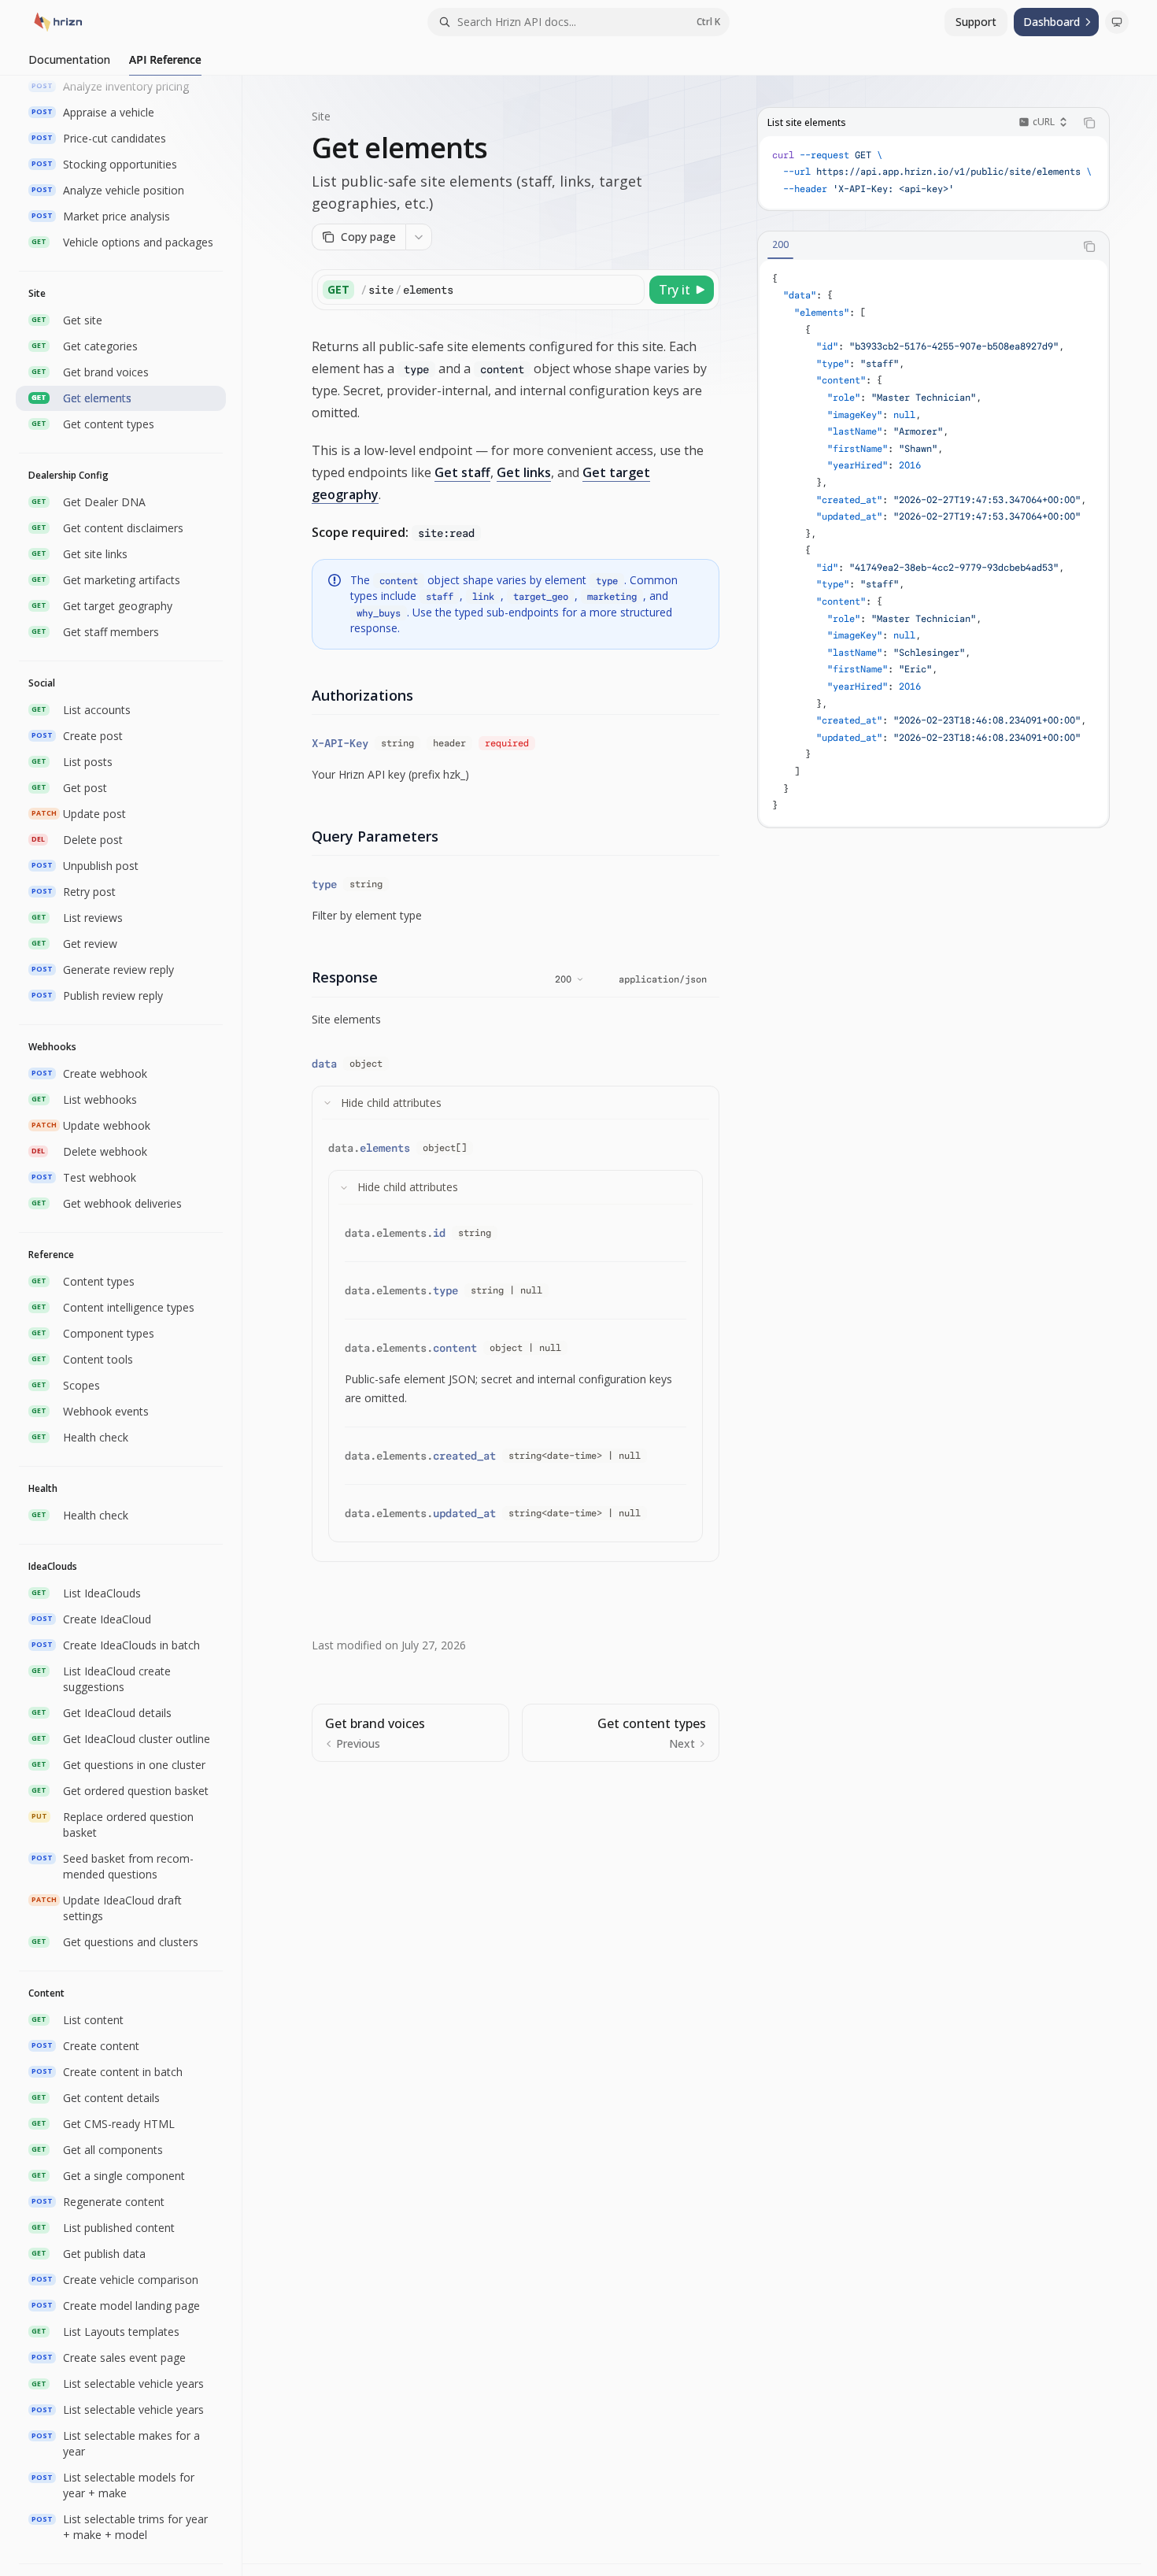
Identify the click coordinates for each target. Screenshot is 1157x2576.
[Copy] (630, 290)
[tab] (780, 246)
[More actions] (419, 237)
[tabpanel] (933, 543)
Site (321, 116)
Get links (524, 472)
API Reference (165, 59)
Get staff (462, 472)
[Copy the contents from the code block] (1089, 123)
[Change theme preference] (1117, 22)
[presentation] (129, 1326)
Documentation (69, 59)
